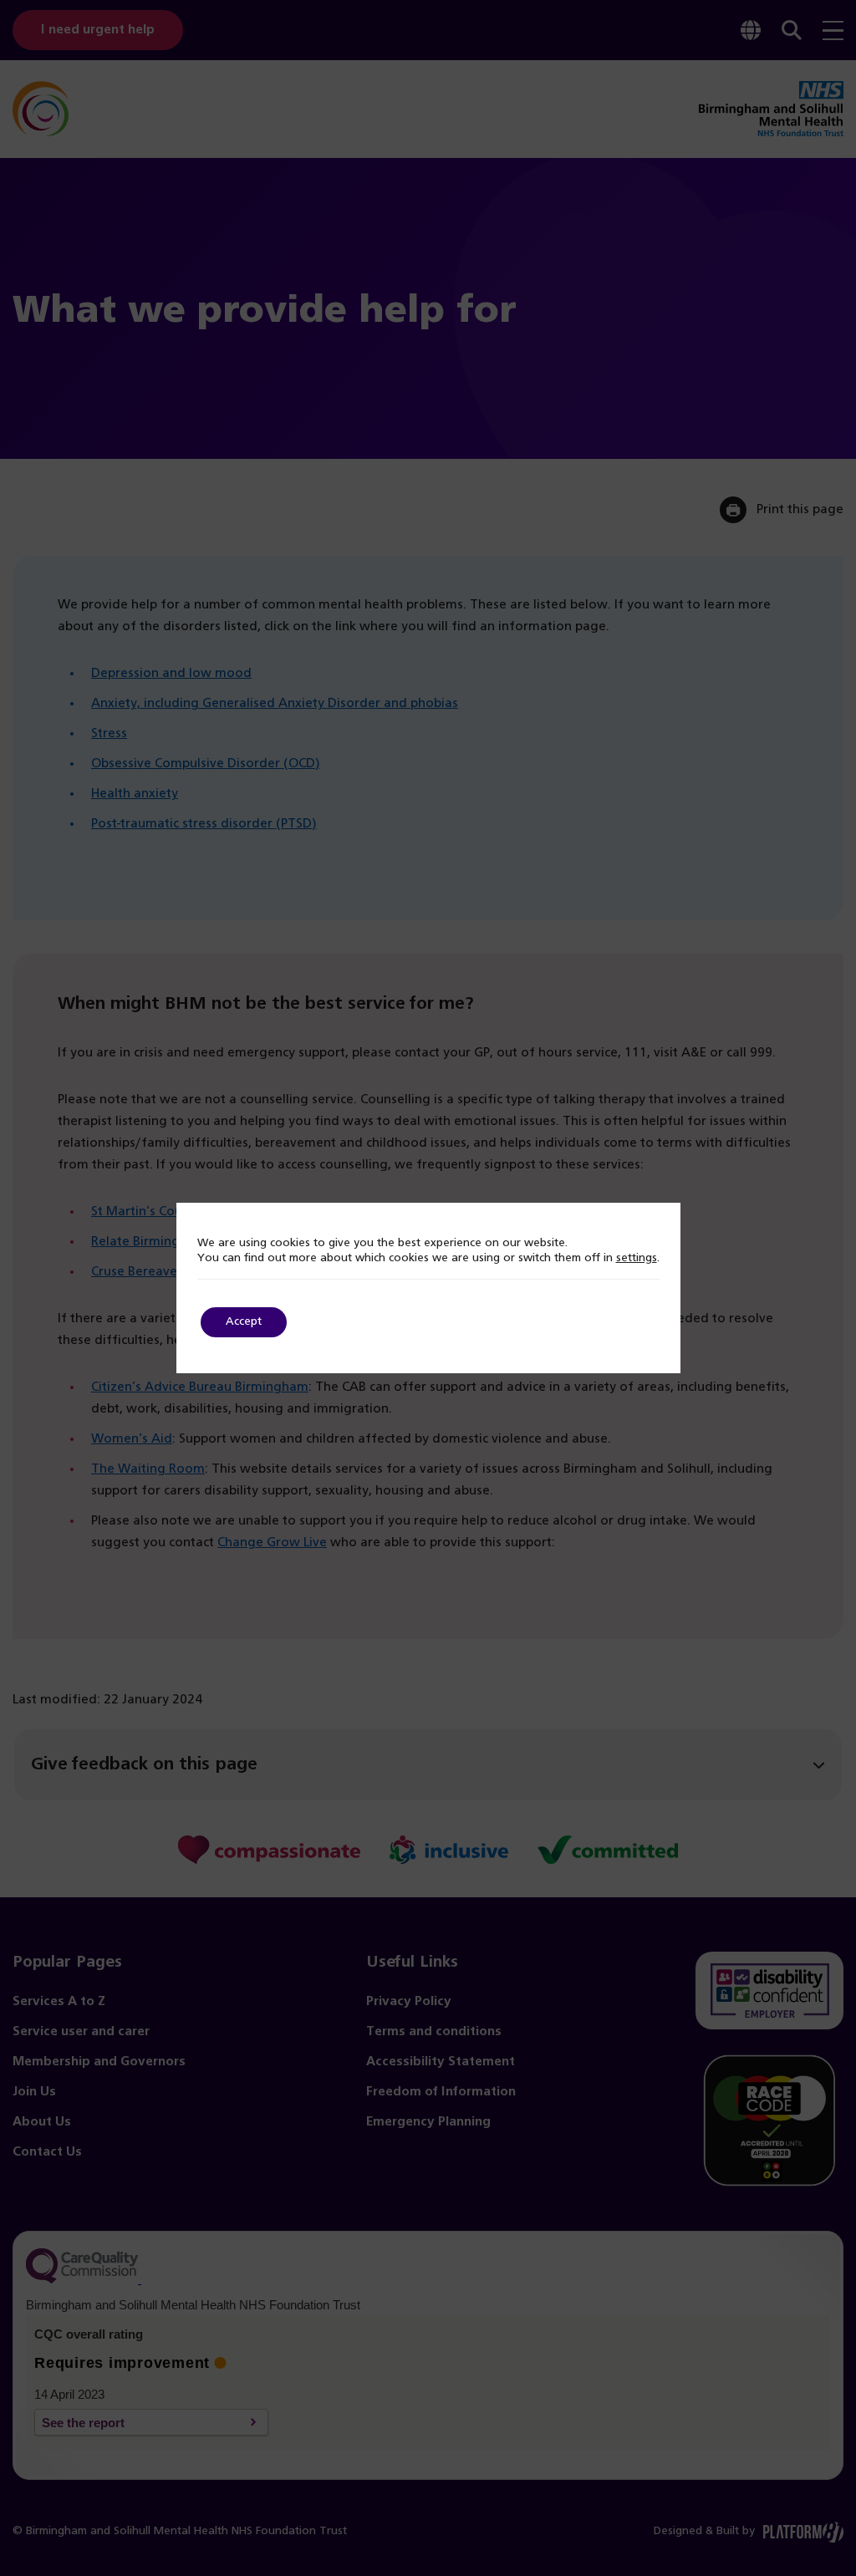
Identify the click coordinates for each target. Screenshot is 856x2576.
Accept (244, 1322)
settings (637, 1258)
